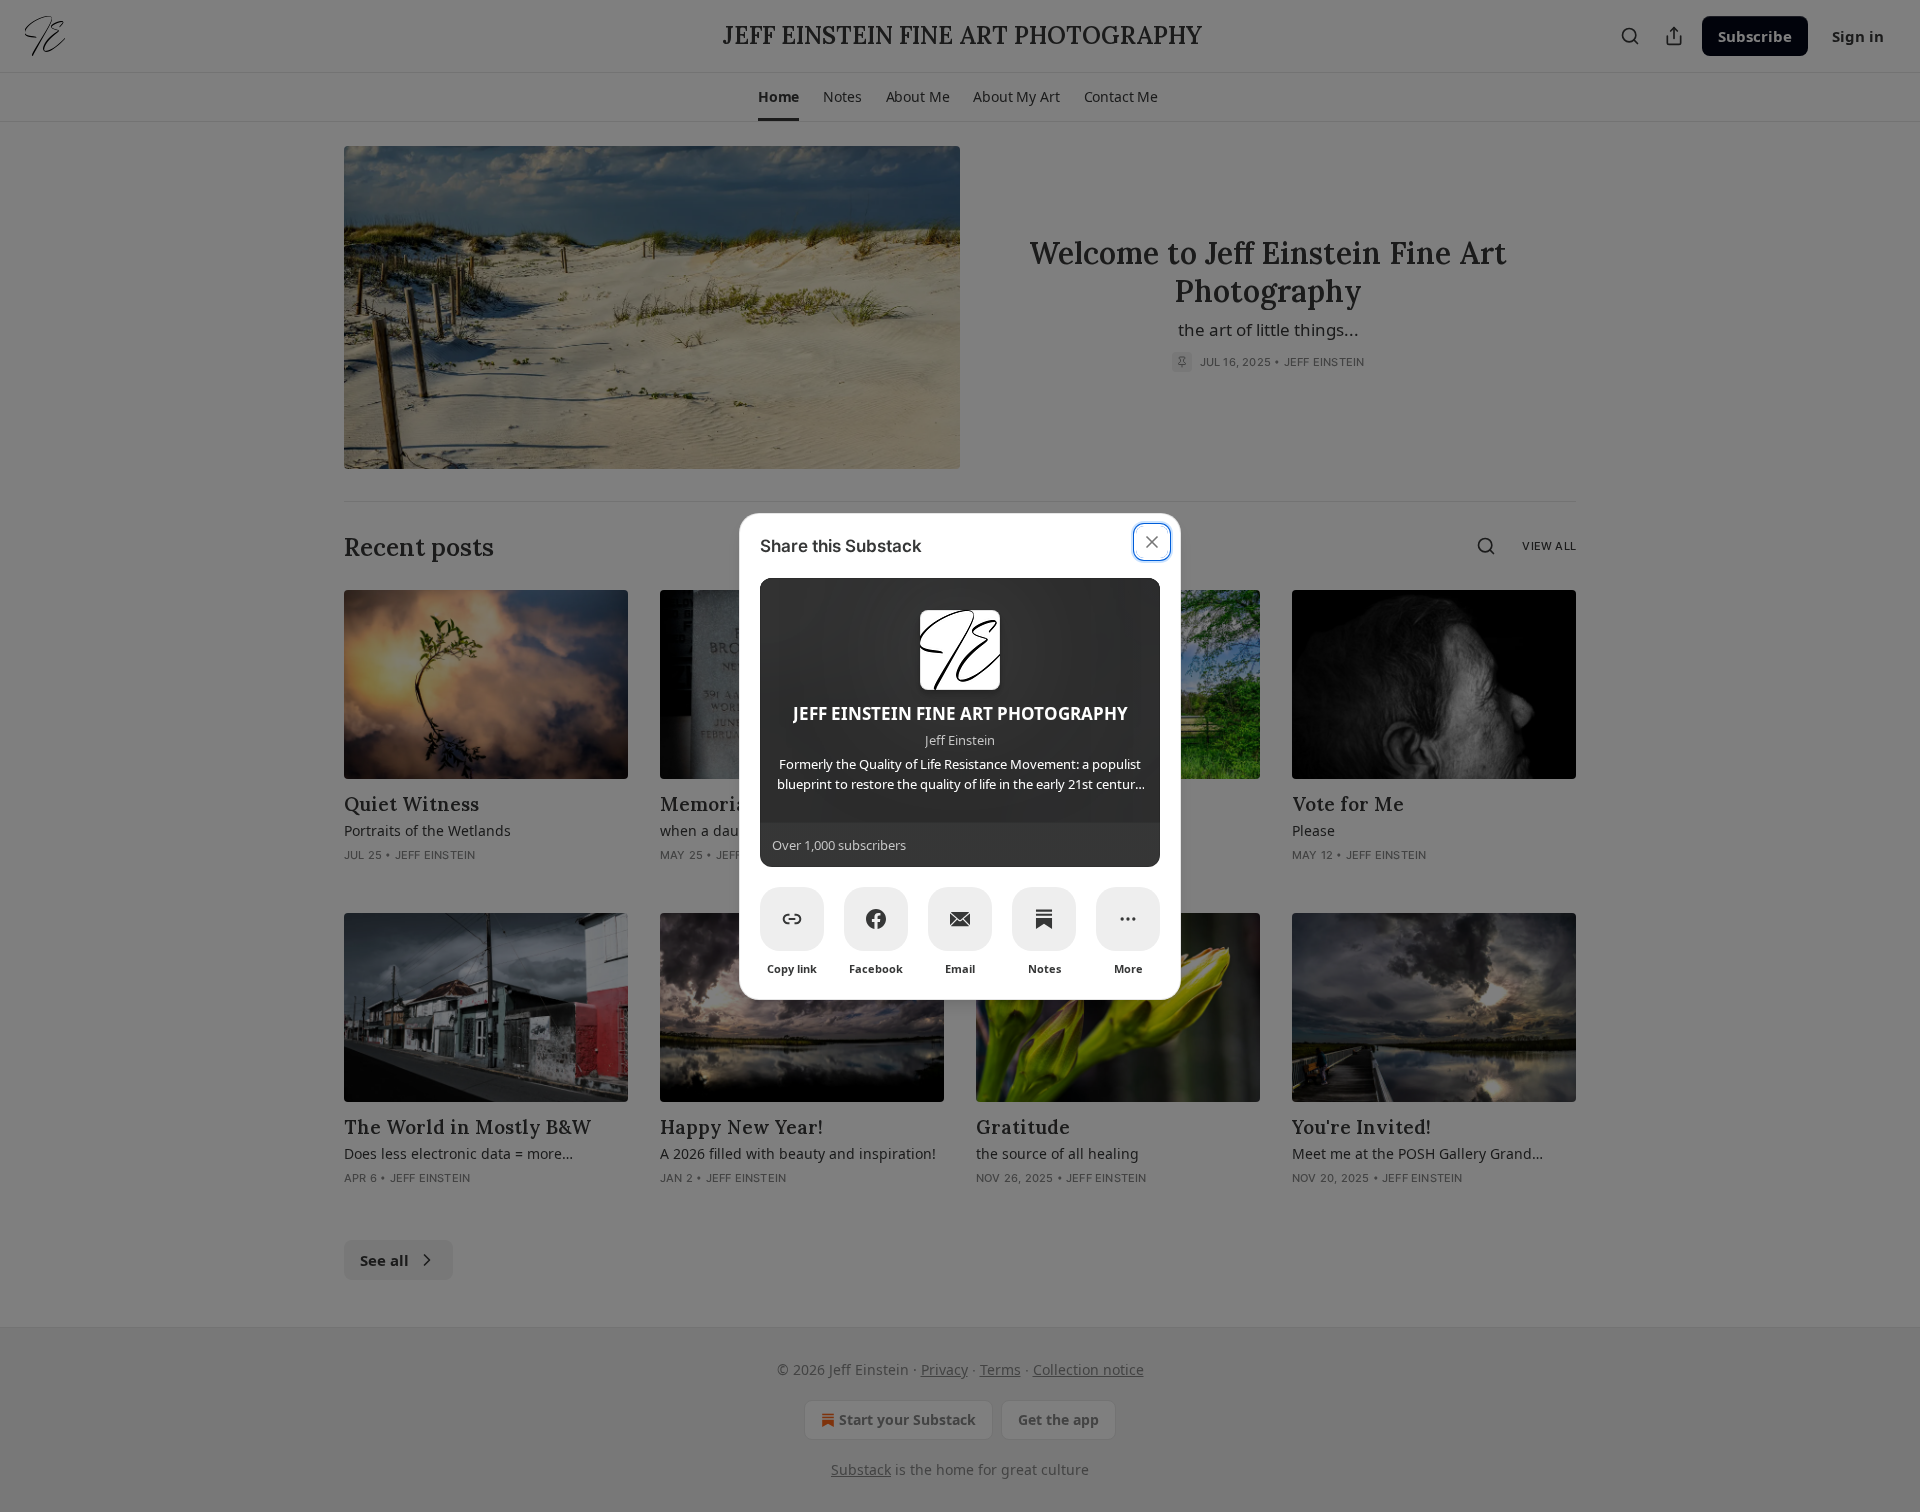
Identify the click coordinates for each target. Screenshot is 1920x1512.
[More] (1128, 919)
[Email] (960, 919)
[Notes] (1044, 919)
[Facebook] (876, 919)
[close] (1152, 542)
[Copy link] (792, 919)
